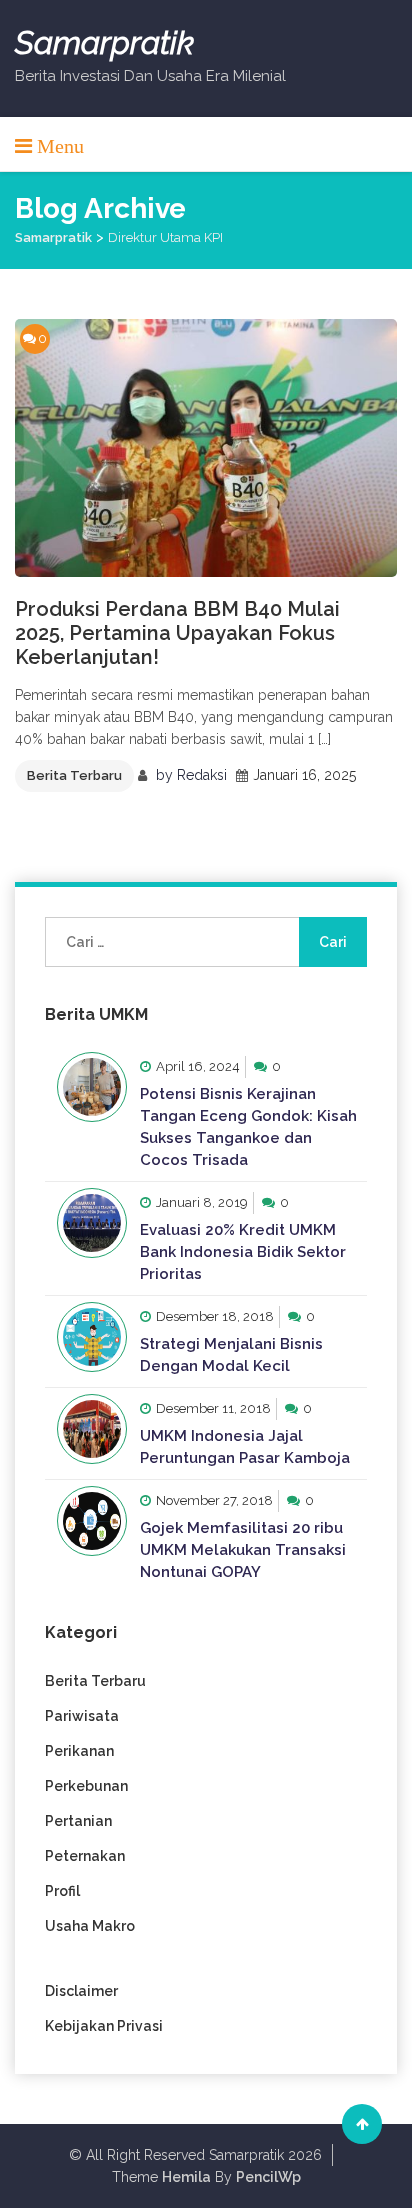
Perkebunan (86, 1786)
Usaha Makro (90, 1926)
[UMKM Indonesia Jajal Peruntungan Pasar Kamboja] (92, 1429)
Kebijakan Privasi (104, 2026)
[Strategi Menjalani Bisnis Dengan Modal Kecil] (92, 1337)
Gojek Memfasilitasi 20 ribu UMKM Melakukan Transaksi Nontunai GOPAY (243, 1550)
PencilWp (268, 2177)
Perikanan (79, 1751)
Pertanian (78, 1821)
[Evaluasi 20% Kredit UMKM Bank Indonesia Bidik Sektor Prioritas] (92, 1223)
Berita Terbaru (74, 775)
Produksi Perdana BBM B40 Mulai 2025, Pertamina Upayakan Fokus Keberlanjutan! (177, 633)
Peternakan (85, 1856)
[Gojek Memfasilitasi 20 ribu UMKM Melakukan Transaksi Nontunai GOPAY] (92, 1521)
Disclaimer (81, 1991)
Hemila (186, 2177)
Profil (62, 1891)
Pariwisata (82, 1716)
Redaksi (202, 775)
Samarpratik (104, 43)
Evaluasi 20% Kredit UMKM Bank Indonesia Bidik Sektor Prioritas (243, 1252)
